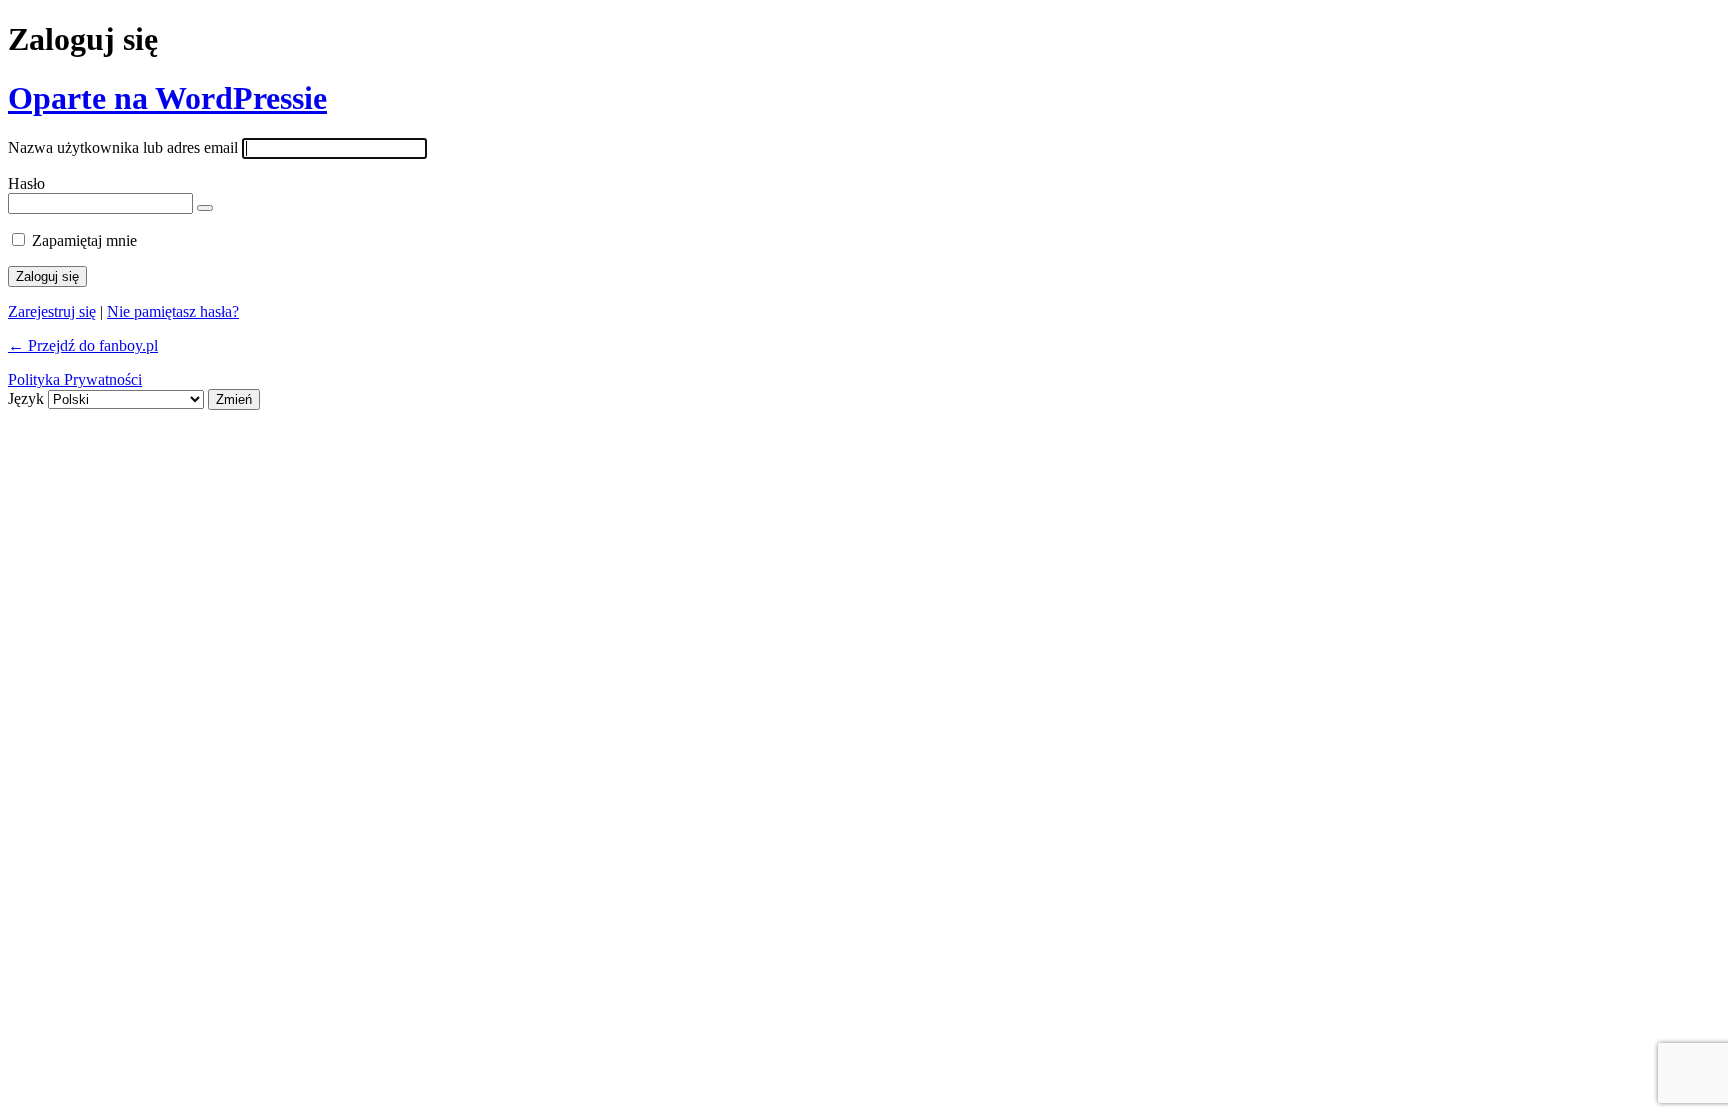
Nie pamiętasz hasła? (173, 311)
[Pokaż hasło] (205, 208)
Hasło (26, 183)
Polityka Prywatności (75, 379)
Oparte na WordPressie (167, 98)
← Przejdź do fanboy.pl (83, 345)
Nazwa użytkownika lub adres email (123, 147)
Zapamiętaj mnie (84, 240)
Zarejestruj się (52, 311)
